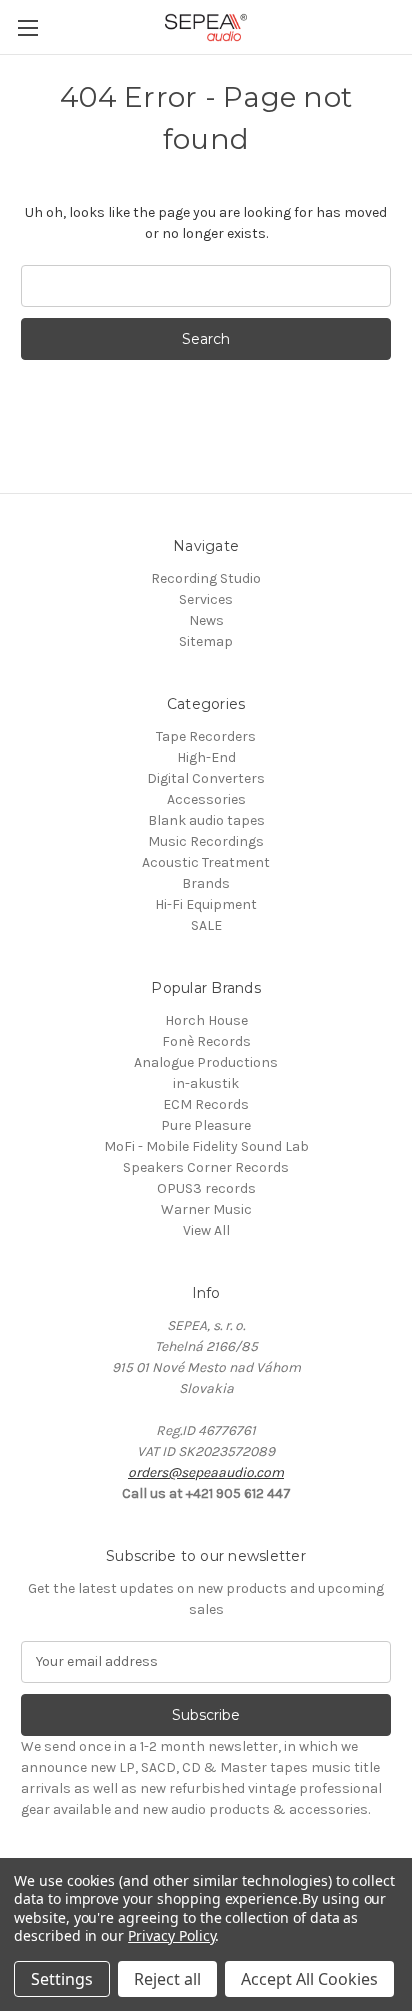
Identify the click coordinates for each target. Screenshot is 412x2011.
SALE (206, 925)
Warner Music (206, 1209)
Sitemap (206, 641)
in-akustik (206, 1083)
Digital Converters (206, 778)
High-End (206, 757)
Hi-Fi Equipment (206, 904)
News (206, 620)
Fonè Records (206, 1041)
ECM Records (206, 1104)
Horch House (206, 1020)
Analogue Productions (206, 1062)
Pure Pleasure (206, 1125)
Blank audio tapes (206, 820)
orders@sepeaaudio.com (206, 1472)
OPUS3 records (206, 1188)
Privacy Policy (171, 1935)
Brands (206, 883)
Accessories (206, 799)
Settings (62, 1979)
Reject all (167, 1979)
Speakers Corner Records (206, 1167)
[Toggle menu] (27, 27)
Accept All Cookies (309, 1979)
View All (206, 1230)
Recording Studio (206, 578)
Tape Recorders (206, 736)
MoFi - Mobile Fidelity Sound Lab (206, 1146)
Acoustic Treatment (206, 862)
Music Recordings (206, 841)
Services (206, 599)
